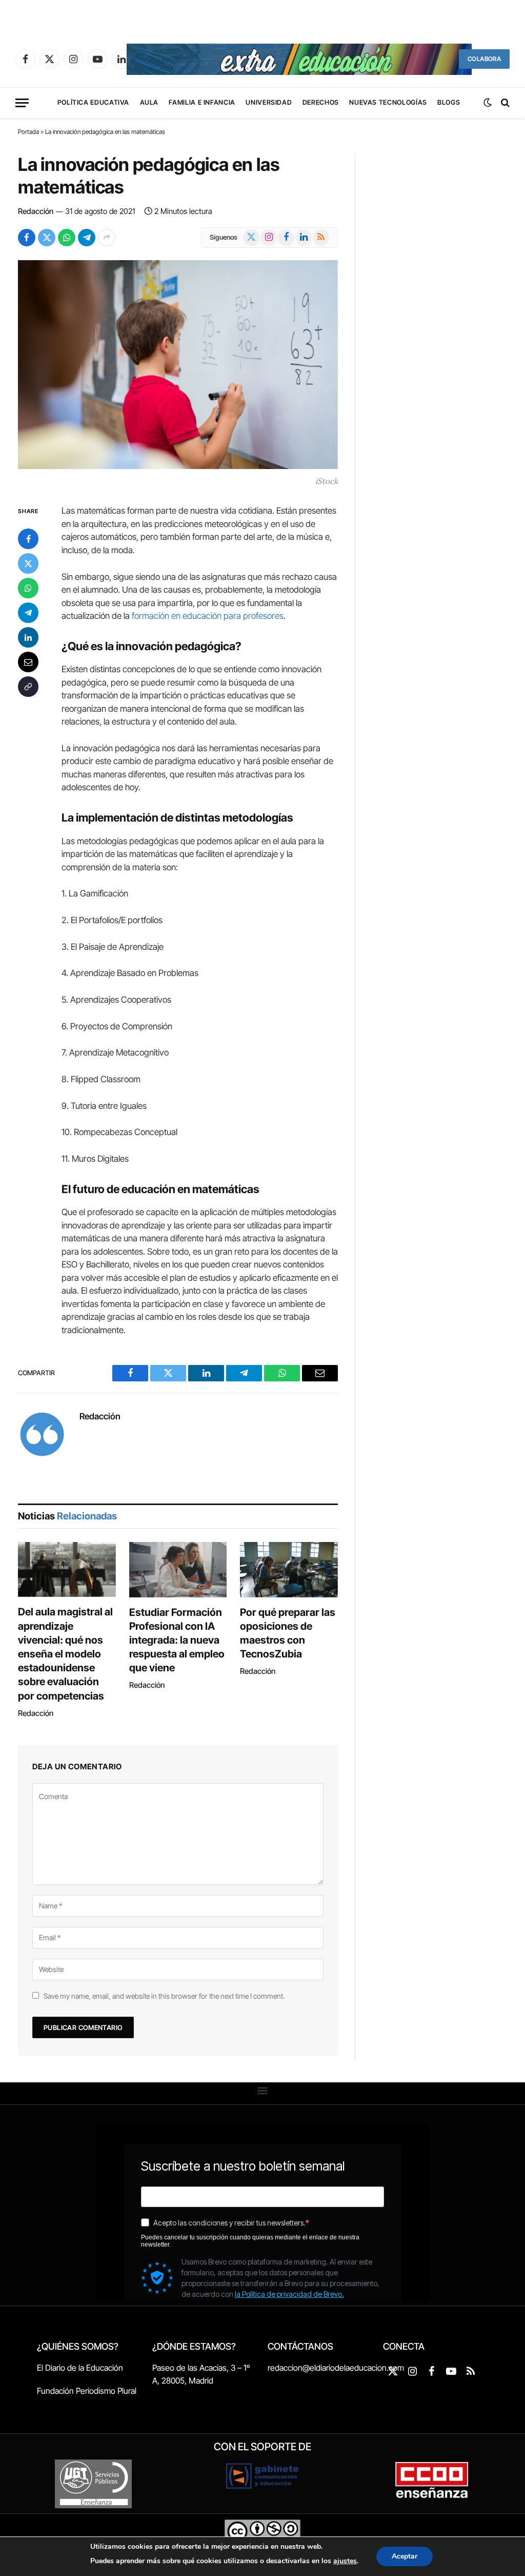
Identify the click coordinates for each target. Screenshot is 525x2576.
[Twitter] (28, 563)
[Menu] (22, 103)
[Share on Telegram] (87, 238)
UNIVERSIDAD (269, 102)
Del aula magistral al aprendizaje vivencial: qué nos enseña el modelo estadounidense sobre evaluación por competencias (65, 1654)
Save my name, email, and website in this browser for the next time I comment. (164, 1996)
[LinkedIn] (28, 637)
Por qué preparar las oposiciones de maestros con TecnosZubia (288, 1633)
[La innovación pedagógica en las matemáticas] (178, 365)
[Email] (28, 662)
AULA (149, 102)
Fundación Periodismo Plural (87, 2391)
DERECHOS (321, 102)
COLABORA (484, 59)
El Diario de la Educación (80, 2368)
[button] (263, 2091)
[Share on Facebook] (27, 238)
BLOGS (449, 102)
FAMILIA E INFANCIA (202, 102)
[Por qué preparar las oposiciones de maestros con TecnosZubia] (289, 1569)
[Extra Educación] (299, 59)
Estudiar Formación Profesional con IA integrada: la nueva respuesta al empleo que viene (177, 1640)
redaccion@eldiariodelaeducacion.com (336, 2368)
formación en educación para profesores (208, 616)
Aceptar (405, 2556)
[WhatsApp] (28, 588)
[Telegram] (28, 613)
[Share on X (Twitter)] (47, 238)
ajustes (345, 2561)
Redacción (36, 211)
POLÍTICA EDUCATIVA (94, 102)
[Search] (504, 103)
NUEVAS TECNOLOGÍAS (388, 102)
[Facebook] (28, 539)
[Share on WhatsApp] (67, 238)
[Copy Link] (28, 687)
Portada (28, 132)
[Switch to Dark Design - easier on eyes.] (488, 103)
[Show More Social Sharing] (107, 238)
